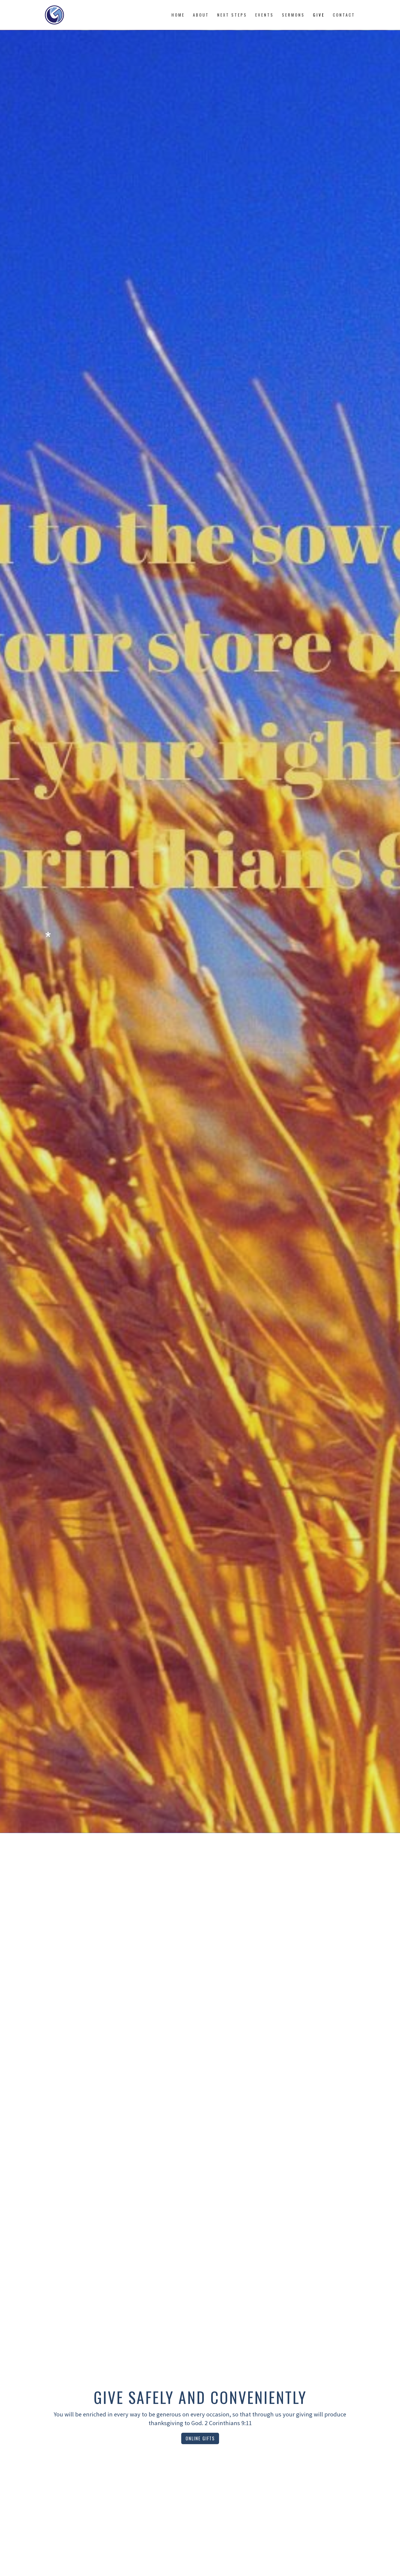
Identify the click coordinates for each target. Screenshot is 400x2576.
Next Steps (232, 15)
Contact (344, 15)
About (201, 15)
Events (264, 15)
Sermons (293, 15)
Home (178, 15)
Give (319, 15)
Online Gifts (200, 2438)
